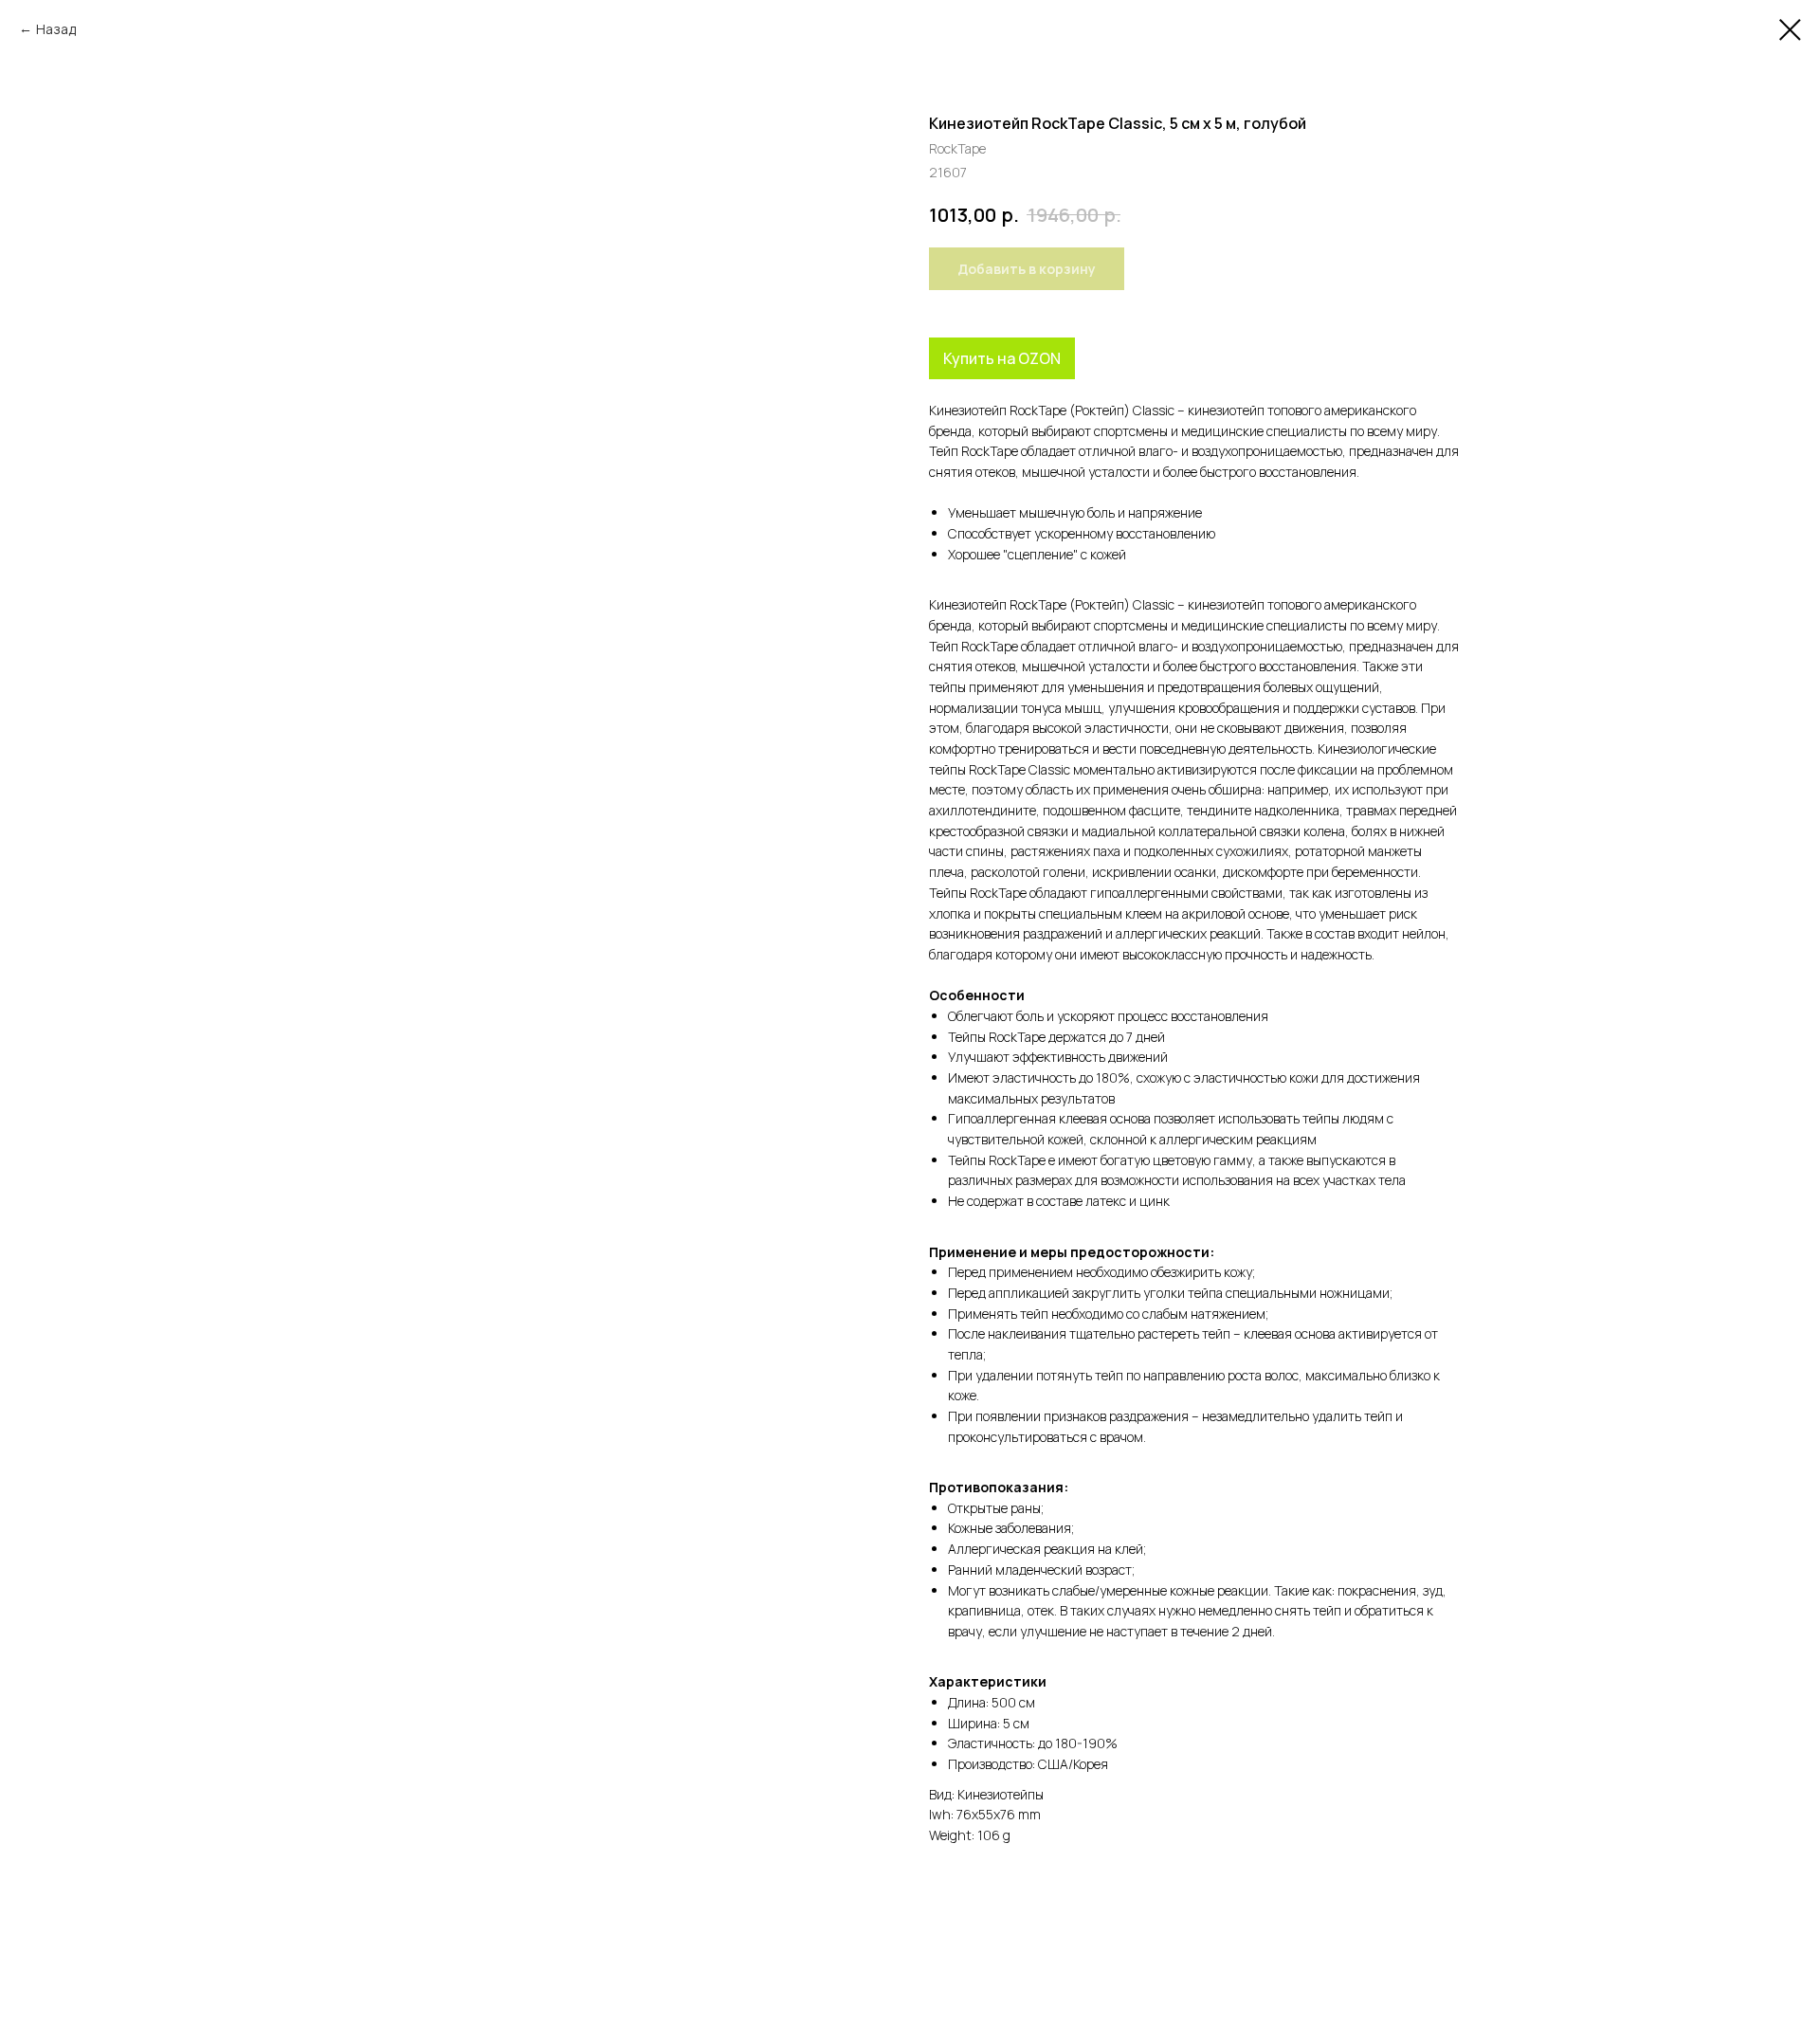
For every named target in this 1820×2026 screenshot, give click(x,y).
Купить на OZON (1002, 358)
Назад (56, 29)
